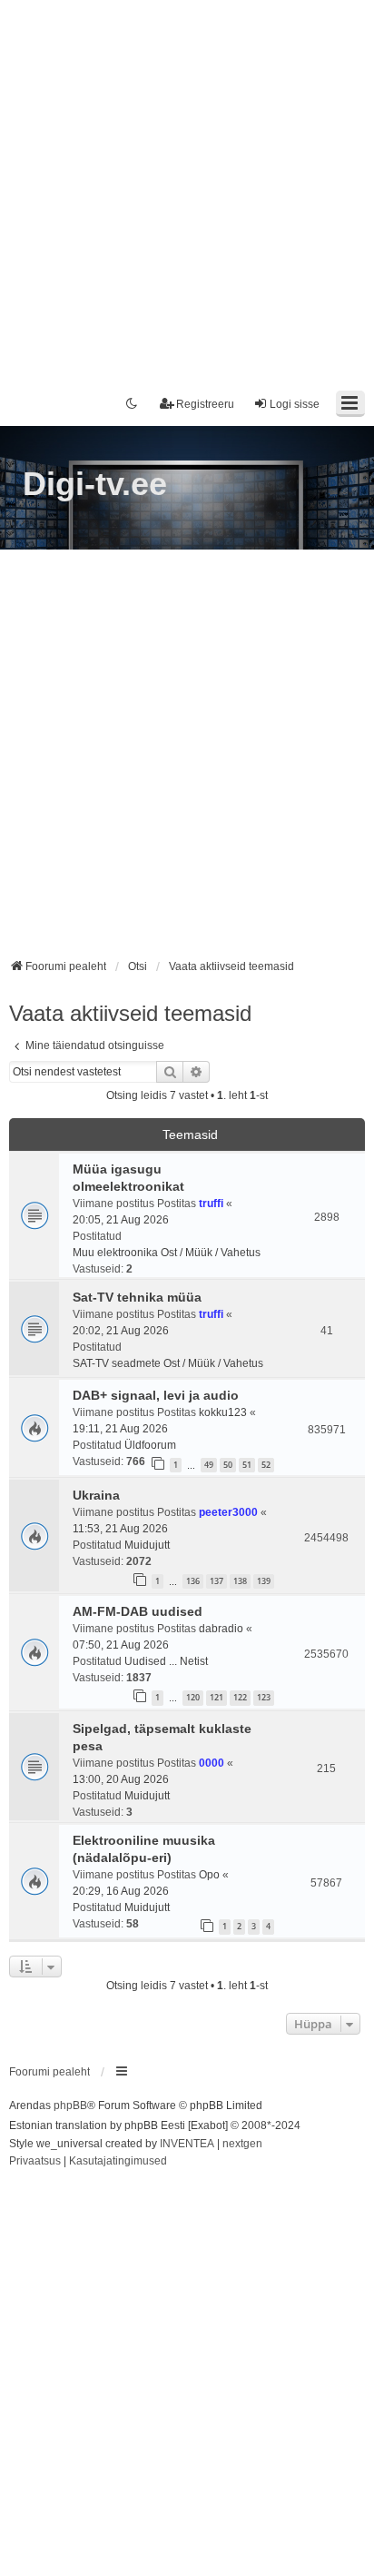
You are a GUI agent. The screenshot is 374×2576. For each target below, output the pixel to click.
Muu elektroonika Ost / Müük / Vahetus (167, 1253)
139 (264, 1581)
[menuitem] (35, 2162)
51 (247, 1465)
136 (193, 1581)
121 (217, 1697)
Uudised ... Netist (166, 1661)
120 (193, 1697)
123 (264, 1697)
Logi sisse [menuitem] (295, 404)
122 (240, 1697)
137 (217, 1581)
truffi (211, 1204)
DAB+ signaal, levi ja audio (156, 1395)
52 (266, 1465)
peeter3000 (228, 1512)
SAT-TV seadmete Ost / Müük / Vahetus (168, 1363)
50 (228, 1465)
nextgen (242, 2144)
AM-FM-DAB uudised (138, 1611)
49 (209, 1465)
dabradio (221, 1629)
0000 (212, 1763)
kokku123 (223, 1412)
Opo (209, 1875)
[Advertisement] (187, 187)
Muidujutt (147, 1545)
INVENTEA (187, 2144)
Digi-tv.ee (95, 484)
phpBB (70, 2105)
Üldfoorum (150, 1445)
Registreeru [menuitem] (205, 404)
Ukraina (96, 1495)
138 (240, 1581)
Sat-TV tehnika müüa (137, 1297)
